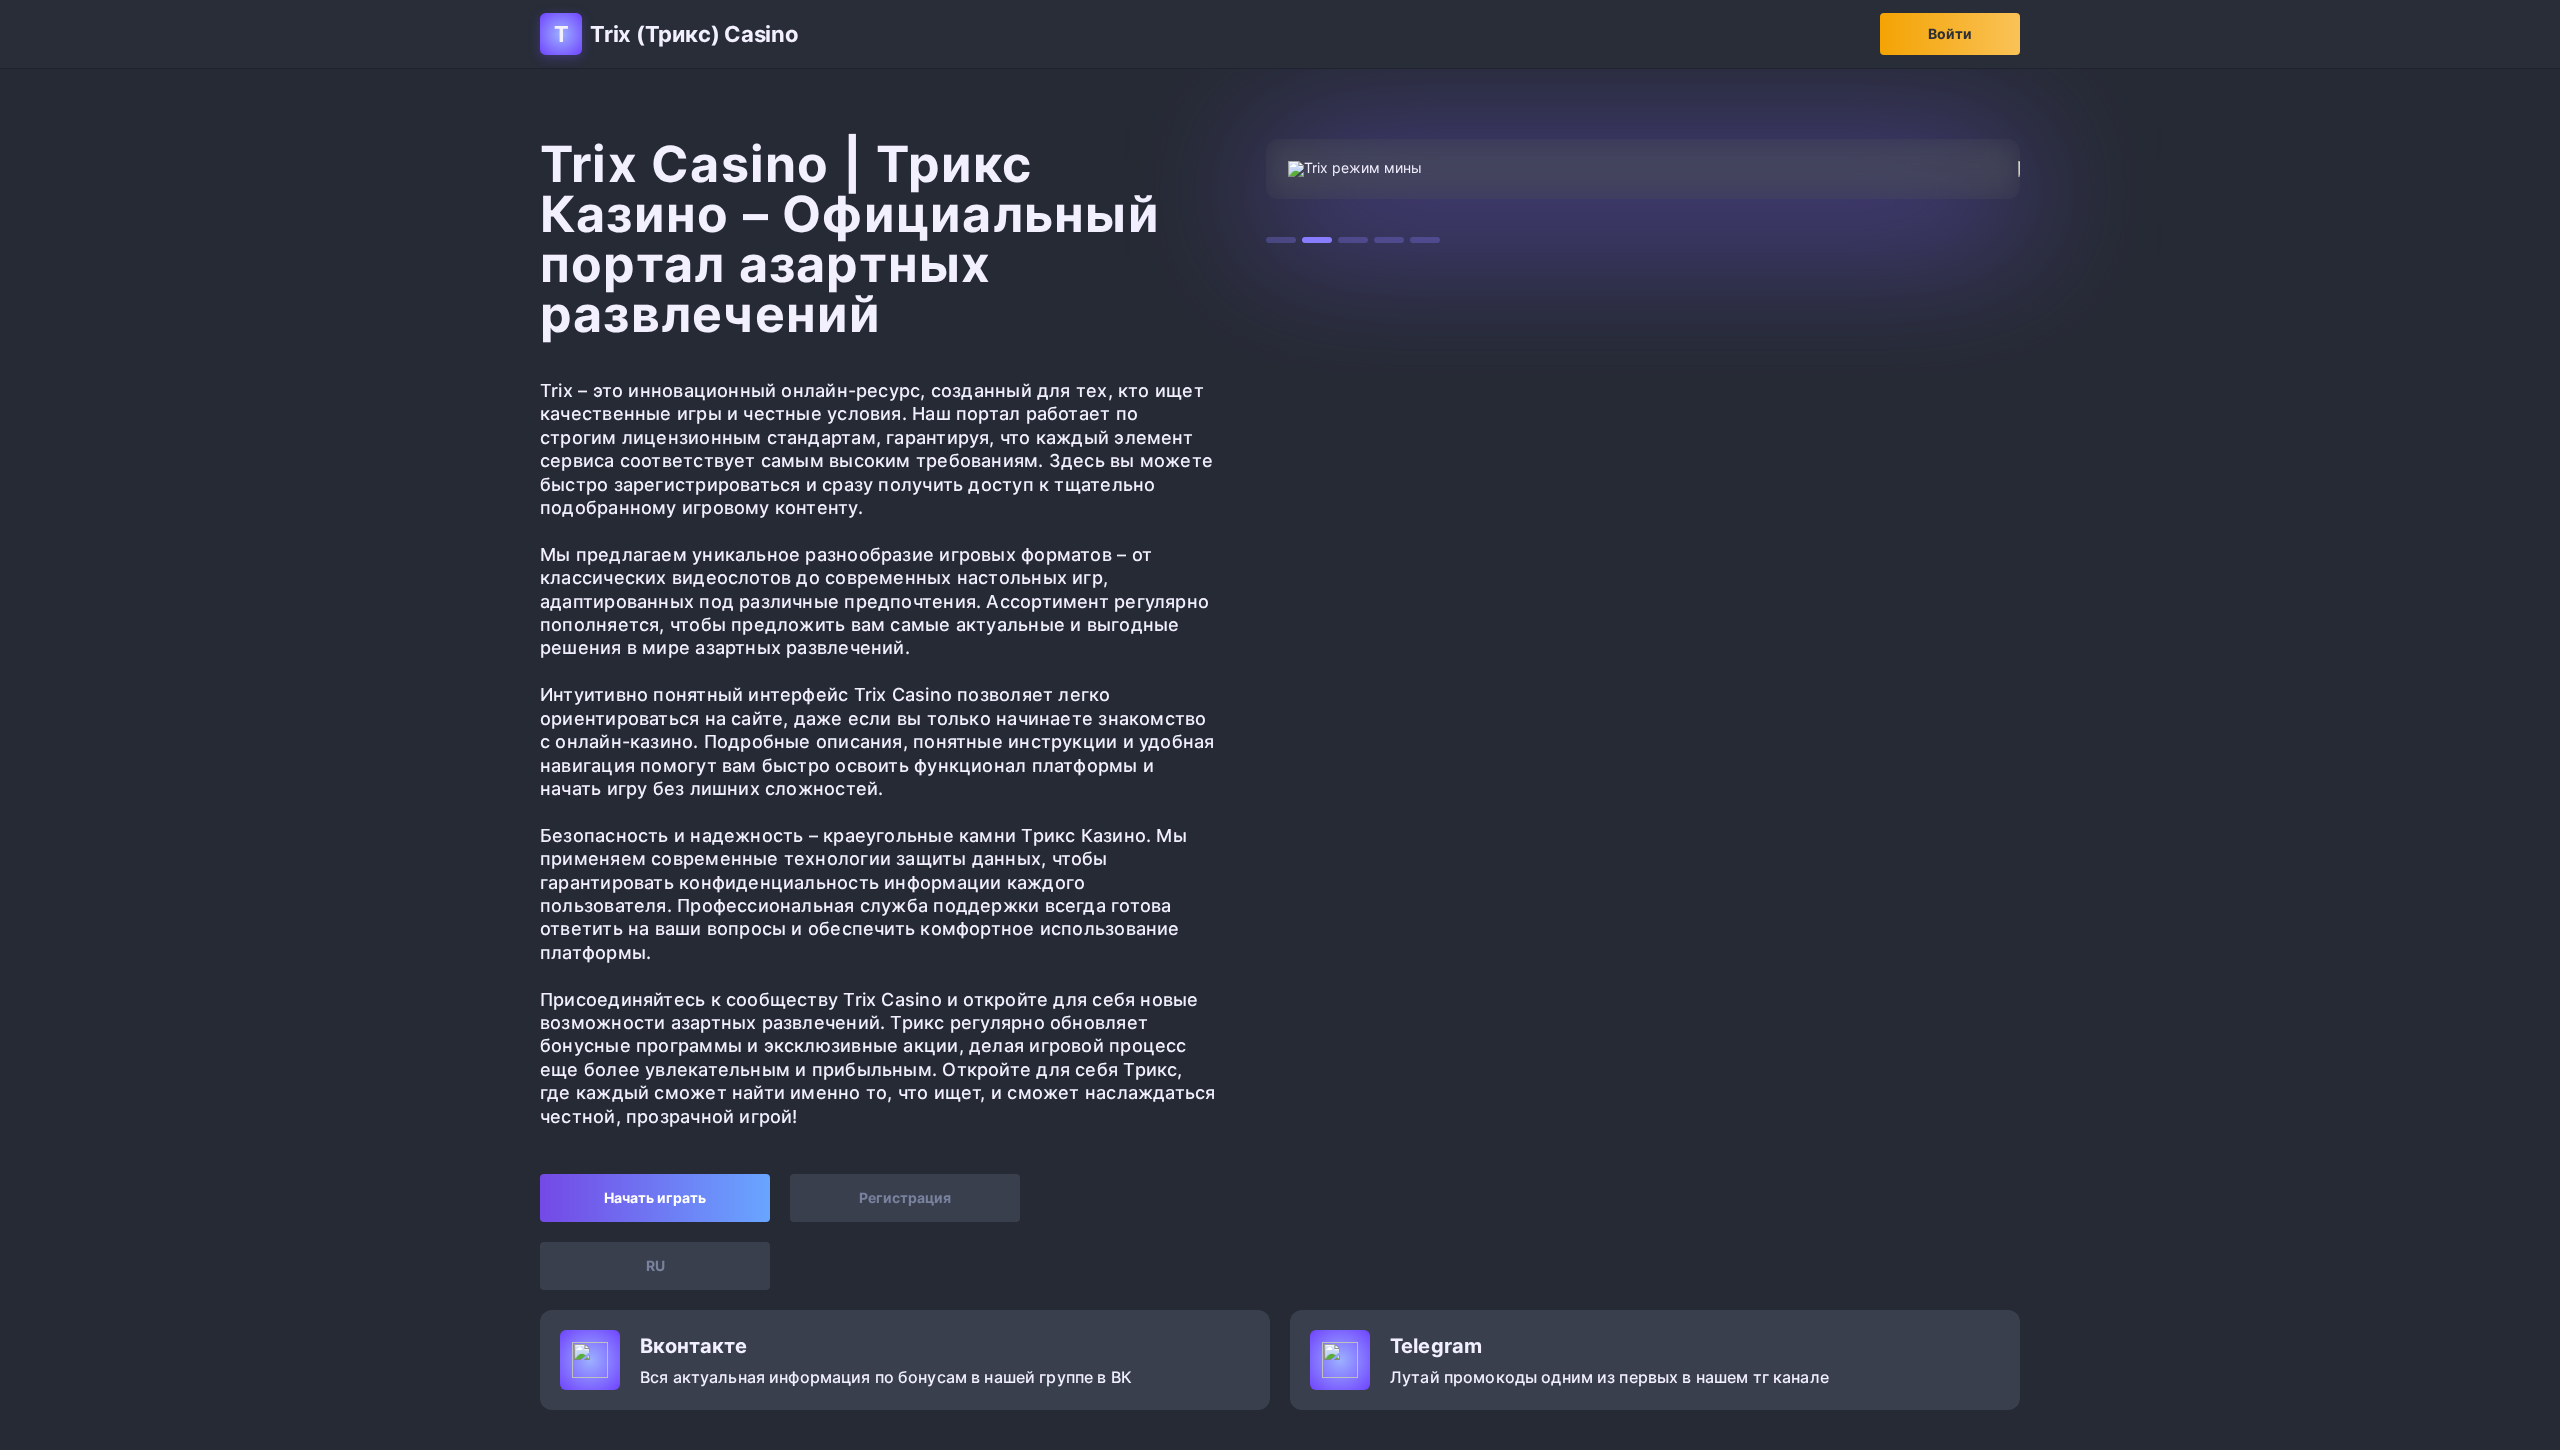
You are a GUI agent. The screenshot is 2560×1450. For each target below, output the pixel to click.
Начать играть (655, 1197)
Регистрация (905, 1197)
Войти (1950, 33)
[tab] (1281, 240)
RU (655, 1265)
